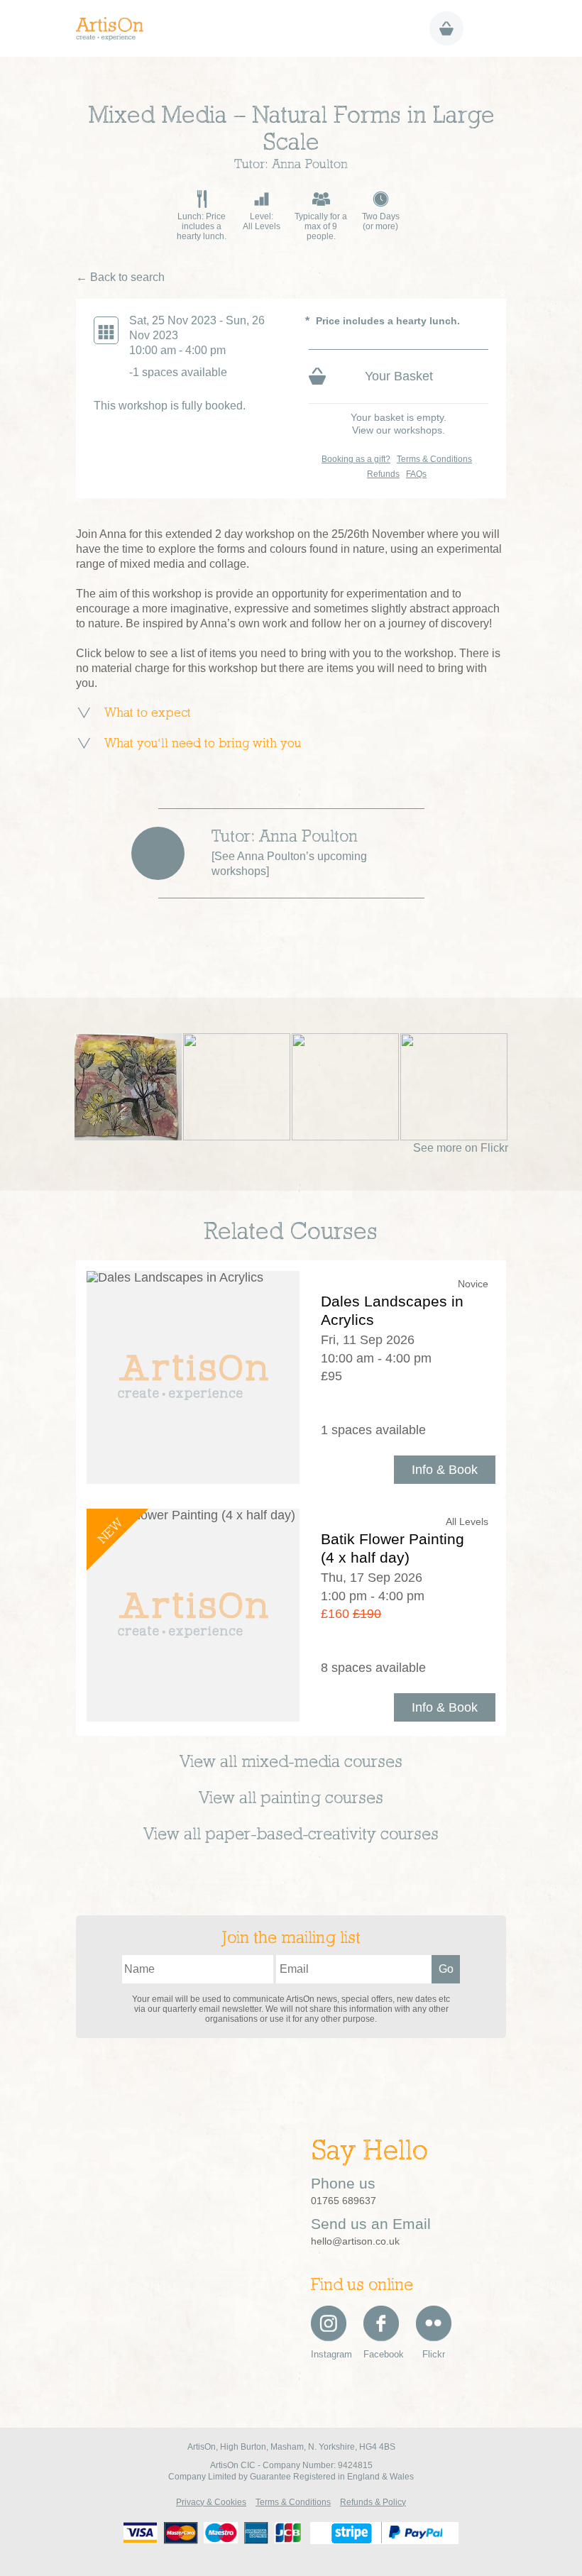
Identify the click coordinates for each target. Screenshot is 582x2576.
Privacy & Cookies (211, 2502)
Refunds (383, 474)
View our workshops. (399, 430)
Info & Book (445, 1470)
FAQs (416, 474)
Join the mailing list (291, 1939)
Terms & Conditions (434, 459)
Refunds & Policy (373, 2502)
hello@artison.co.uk (355, 2241)
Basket (446, 28)
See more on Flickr (461, 1148)
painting (291, 1799)
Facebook (381, 2354)
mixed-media (291, 1763)
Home (115, 29)
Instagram (329, 2354)
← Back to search (120, 277)
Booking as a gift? (356, 459)
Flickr (434, 2354)
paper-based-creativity (291, 1835)
